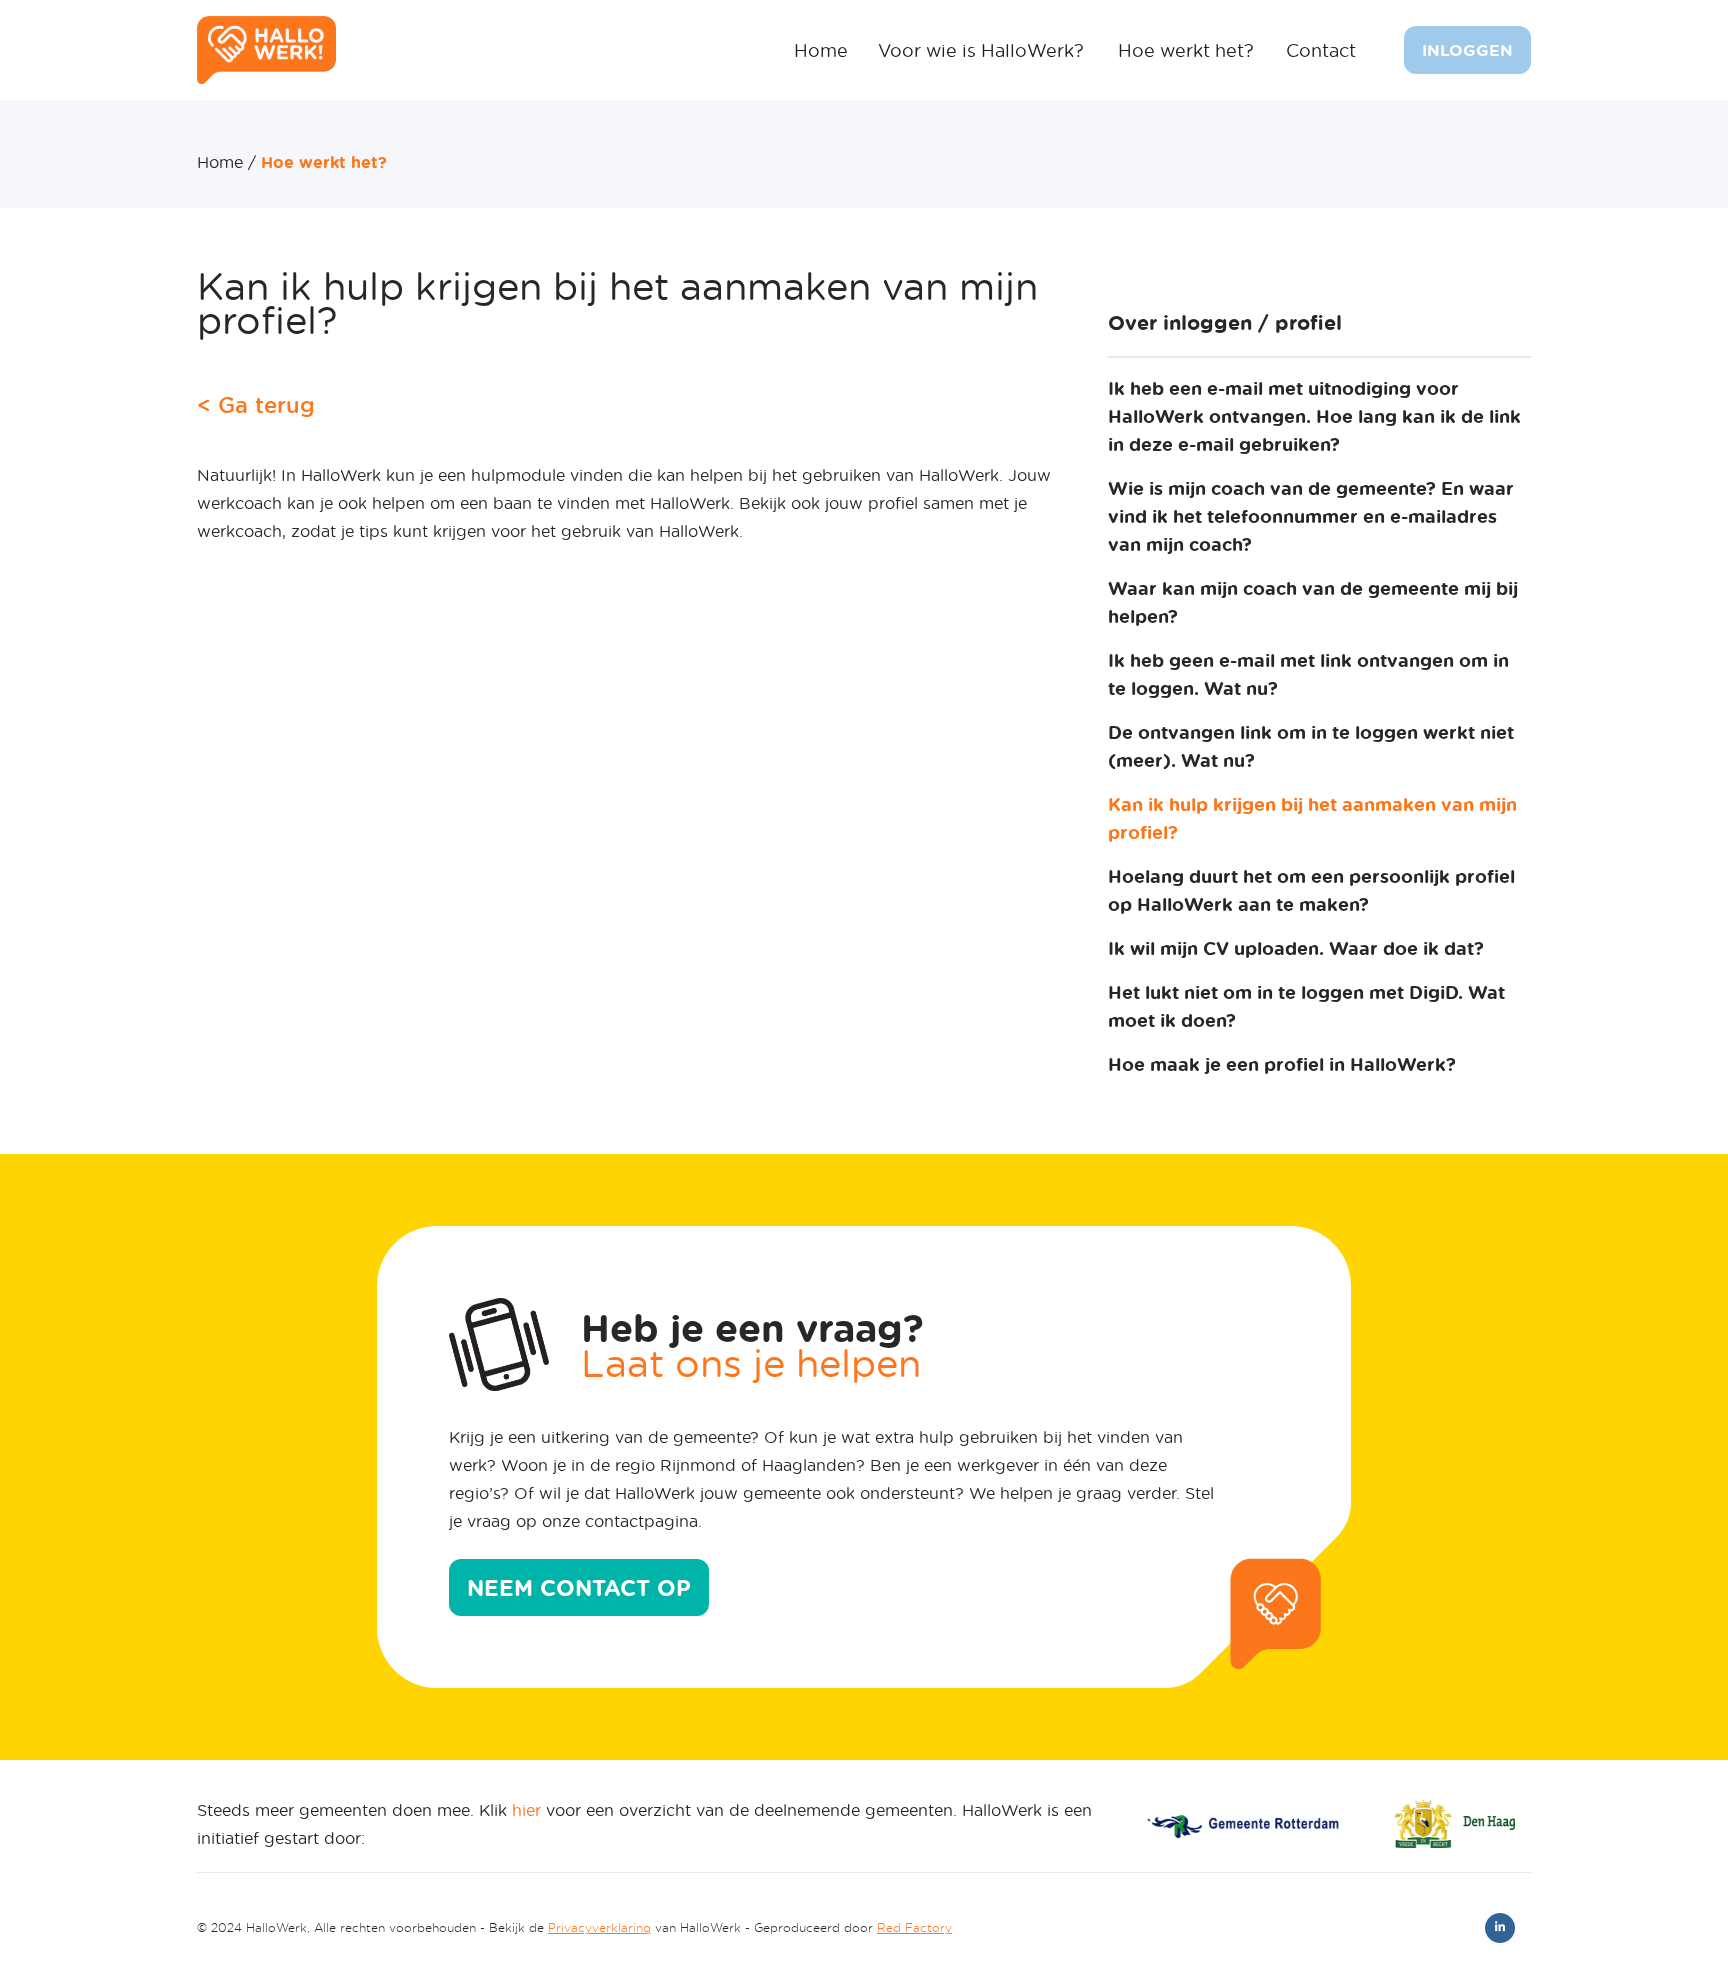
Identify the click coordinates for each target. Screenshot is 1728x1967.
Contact (1321, 50)
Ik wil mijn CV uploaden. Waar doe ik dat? (1296, 948)
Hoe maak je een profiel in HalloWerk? (1282, 1064)
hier (526, 1809)
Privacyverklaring (599, 1927)
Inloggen (1467, 50)
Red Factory (914, 1927)
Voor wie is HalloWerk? (981, 50)
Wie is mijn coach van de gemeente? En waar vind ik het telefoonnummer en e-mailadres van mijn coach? (1311, 516)
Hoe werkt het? (1186, 50)
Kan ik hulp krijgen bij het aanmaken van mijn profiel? (1312, 818)
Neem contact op (579, 1587)
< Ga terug (256, 404)
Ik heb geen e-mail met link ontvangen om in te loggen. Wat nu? (1308, 674)
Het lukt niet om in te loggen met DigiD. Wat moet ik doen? (1306, 1006)
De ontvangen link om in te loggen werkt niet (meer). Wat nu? (1311, 746)
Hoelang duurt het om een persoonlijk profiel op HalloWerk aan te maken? (1311, 890)
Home (821, 50)
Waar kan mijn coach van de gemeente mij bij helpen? (1313, 602)
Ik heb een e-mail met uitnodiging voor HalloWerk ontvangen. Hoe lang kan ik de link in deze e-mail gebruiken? (1314, 416)
